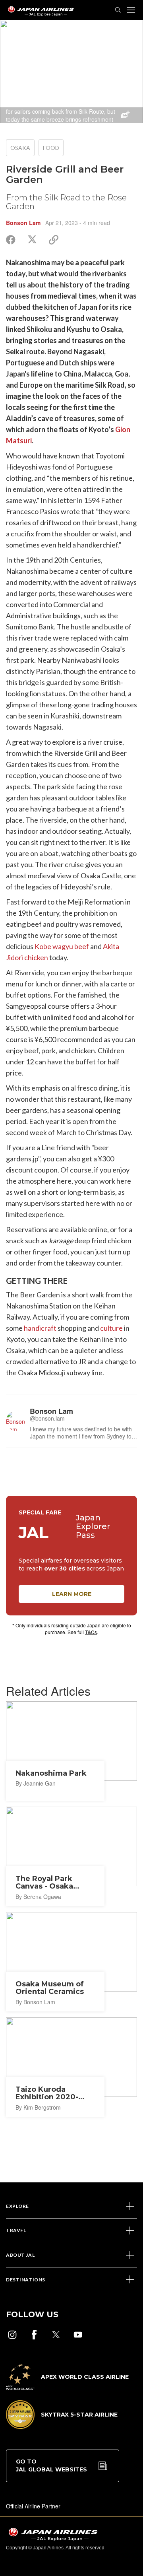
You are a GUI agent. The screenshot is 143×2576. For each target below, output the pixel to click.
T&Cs (91, 1632)
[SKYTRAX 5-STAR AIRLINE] (62, 2427)
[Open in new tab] (12, 2335)
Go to (51, 2465)
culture (111, 1328)
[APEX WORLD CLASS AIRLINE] (67, 2388)
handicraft (40, 1328)
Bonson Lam (23, 223)
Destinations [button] (26, 2280)
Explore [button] (17, 2206)
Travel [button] (16, 2230)
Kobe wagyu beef (62, 946)
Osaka (20, 148)
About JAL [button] (20, 2255)
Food (51, 148)
